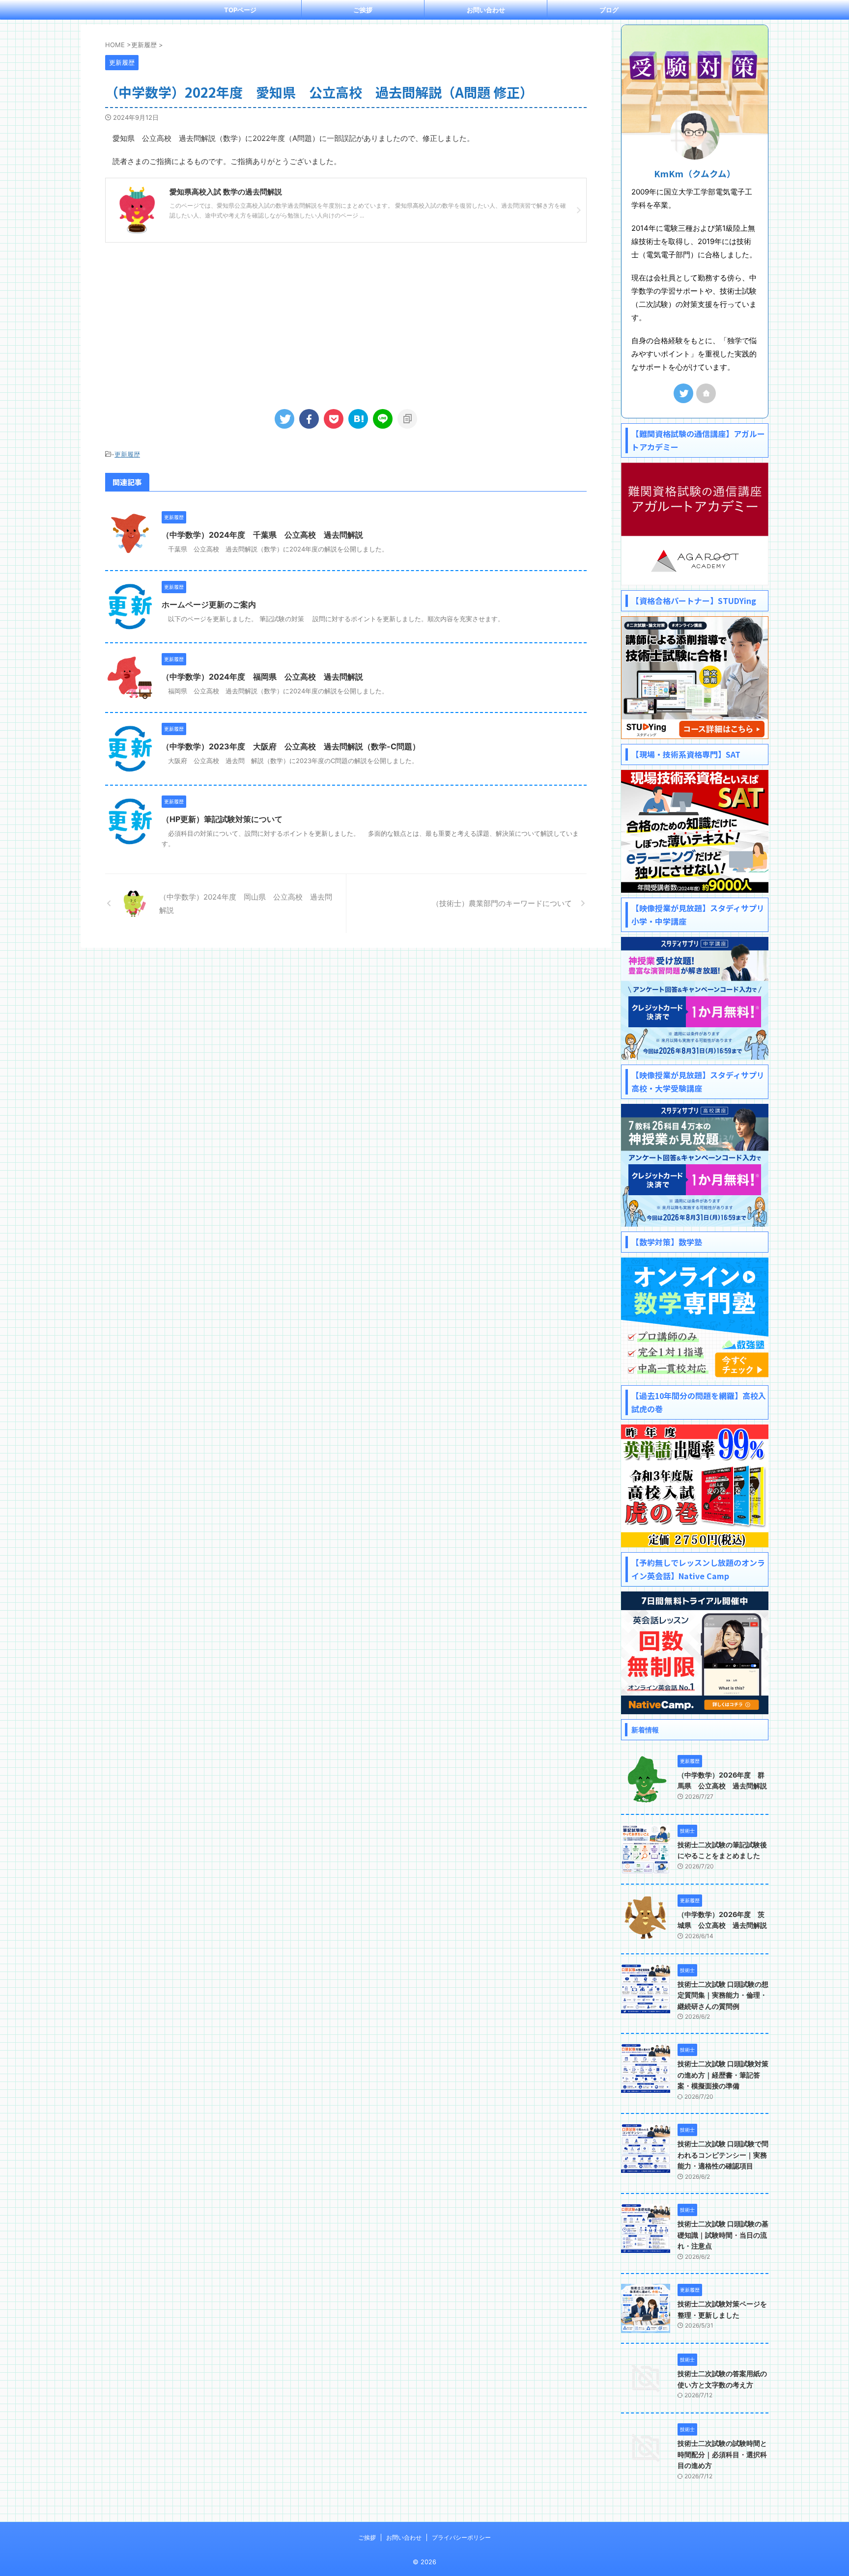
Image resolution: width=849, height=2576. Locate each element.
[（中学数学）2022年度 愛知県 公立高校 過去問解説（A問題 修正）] (358, 419)
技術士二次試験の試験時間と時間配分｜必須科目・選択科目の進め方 (722, 2454)
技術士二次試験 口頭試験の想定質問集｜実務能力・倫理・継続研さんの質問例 (723, 1995)
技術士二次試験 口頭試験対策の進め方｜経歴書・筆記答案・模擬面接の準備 (723, 2075)
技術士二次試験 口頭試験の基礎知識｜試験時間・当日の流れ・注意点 (723, 2235)
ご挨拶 (363, 10)
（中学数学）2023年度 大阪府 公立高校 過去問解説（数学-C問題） (291, 746)
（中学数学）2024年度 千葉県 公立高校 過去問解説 (262, 535)
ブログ (609, 10)
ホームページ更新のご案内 (209, 604)
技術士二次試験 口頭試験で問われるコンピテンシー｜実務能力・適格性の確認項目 (723, 2155)
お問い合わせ (486, 10)
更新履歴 (127, 454)
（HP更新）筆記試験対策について (222, 819)
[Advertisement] (346, 321)
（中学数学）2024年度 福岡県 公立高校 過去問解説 (262, 677)
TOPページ (240, 10)
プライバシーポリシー (461, 2537)
